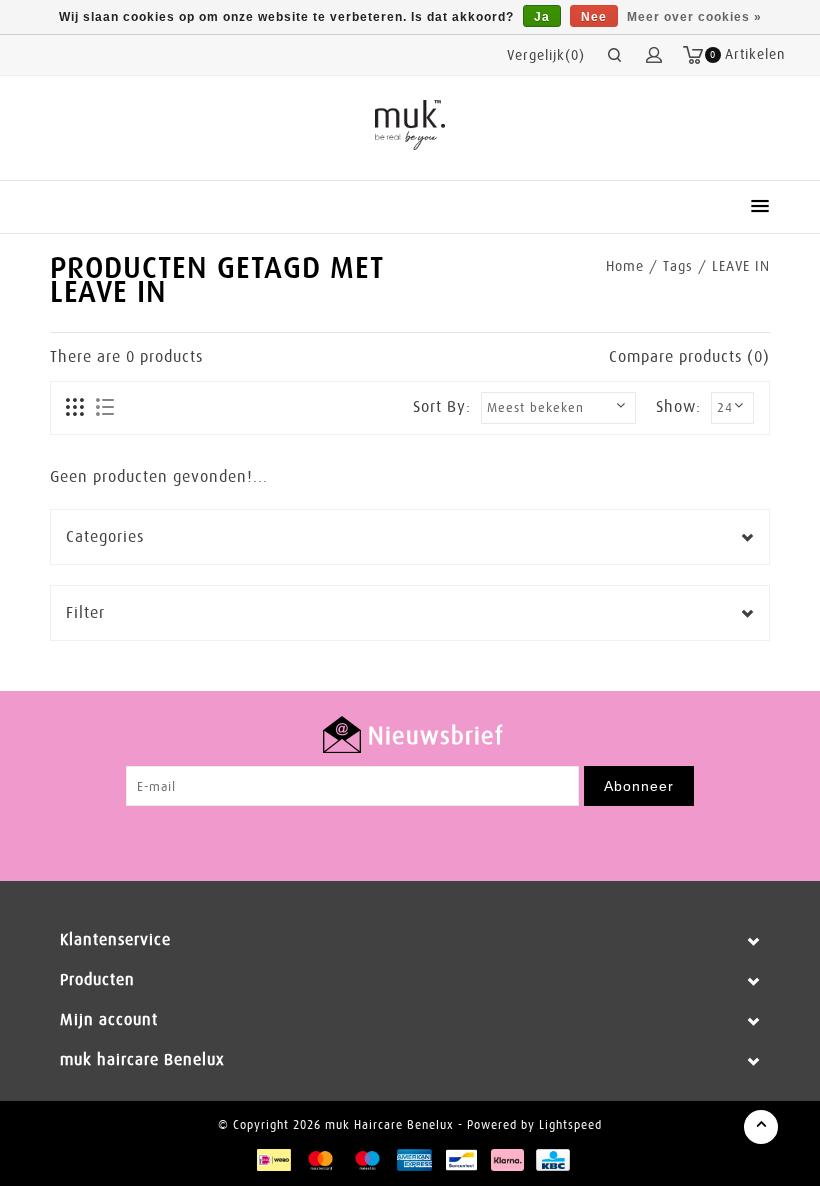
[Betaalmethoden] (273, 1159)
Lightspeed (570, 1125)
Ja (542, 17)
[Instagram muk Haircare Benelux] (429, 836)
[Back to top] (761, 1127)
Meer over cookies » (694, 17)
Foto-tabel (75, 408)
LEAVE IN (741, 266)
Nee (594, 17)
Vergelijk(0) (546, 55)
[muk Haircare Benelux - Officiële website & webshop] (410, 125)
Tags (678, 266)
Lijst (104, 408)
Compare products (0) (689, 357)
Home (625, 266)
